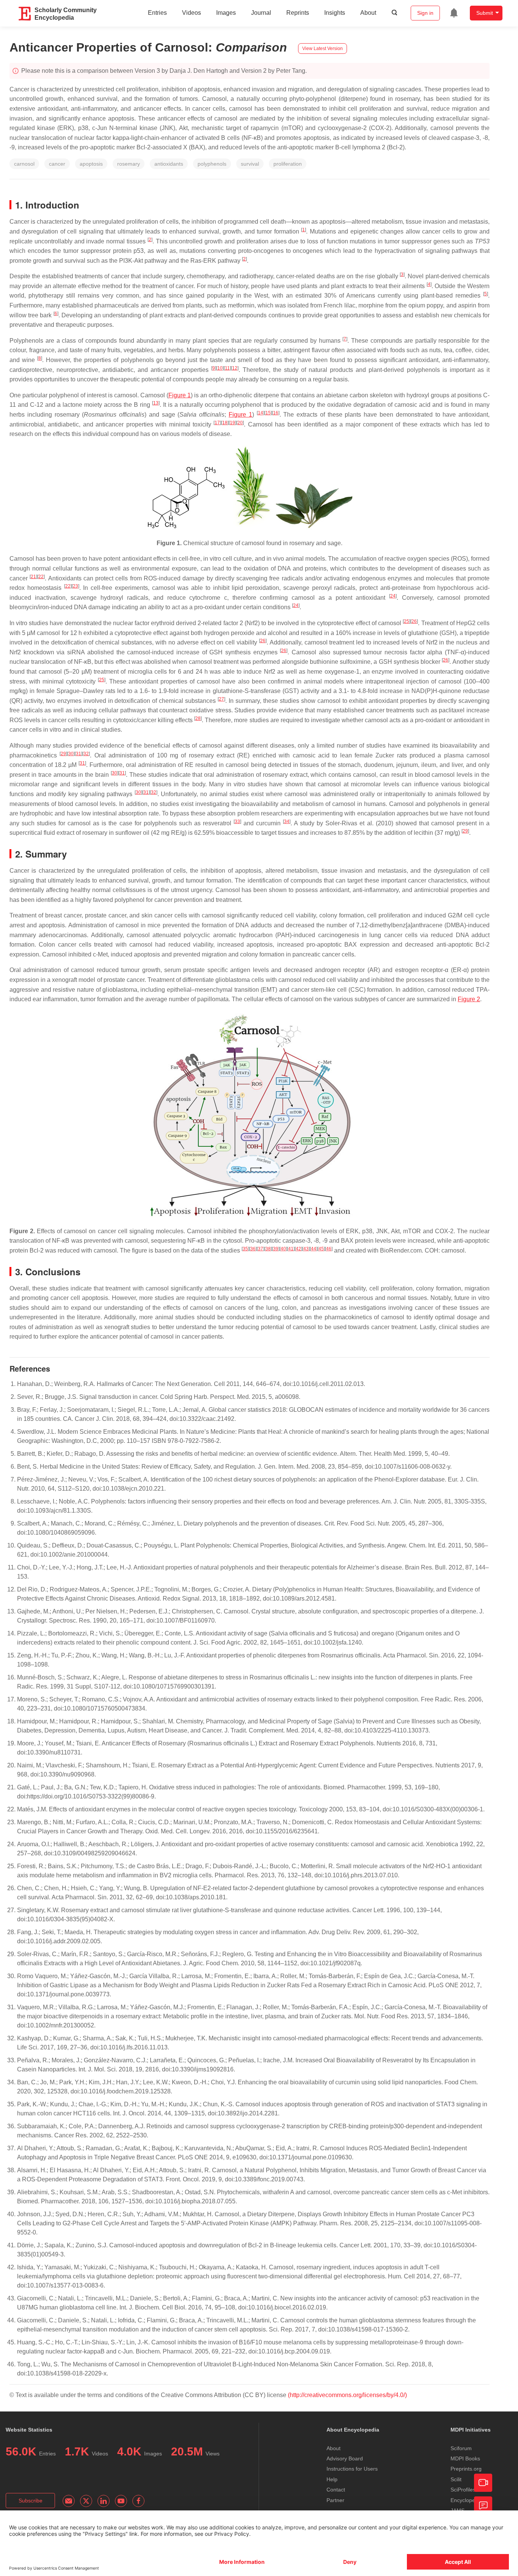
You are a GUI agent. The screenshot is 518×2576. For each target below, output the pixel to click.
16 (276, 413)
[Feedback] (483, 2505)
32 (86, 754)
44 (314, 1249)
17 (217, 423)
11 (227, 368)
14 (261, 413)
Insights (335, 13)
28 (198, 718)
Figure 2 (469, 999)
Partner (335, 2500)
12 (235, 368)
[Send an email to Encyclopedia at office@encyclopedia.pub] (69, 2501)
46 (329, 1249)
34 (287, 822)
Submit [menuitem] (485, 13)
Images (226, 13)
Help (332, 2479)
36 (253, 1249)
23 (75, 586)
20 (240, 423)
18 (225, 423)
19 (232, 423)
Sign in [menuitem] (425, 13)
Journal (261, 13)
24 (393, 596)
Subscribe (31, 2501)
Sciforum (461, 2448)
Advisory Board (345, 2458)
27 (221, 699)
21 (33, 577)
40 (283, 1249)
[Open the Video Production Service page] (483, 2483)
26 (414, 621)
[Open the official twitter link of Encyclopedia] (86, 2501)
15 (268, 413)
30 (71, 754)
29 (63, 754)
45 (321, 1249)
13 (156, 403)
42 (298, 1249)
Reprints (298, 13)
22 (41, 577)
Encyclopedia (466, 2500)
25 (407, 621)
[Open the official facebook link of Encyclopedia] (138, 2501)
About (368, 13)
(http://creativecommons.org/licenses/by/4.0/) (347, 2395)
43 (306, 1249)
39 (276, 1249)
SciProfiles (463, 2490)
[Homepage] (25, 14)
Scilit (456, 2479)
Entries (157, 13)
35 (245, 1249)
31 (78, 754)
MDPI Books (465, 2458)
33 (237, 822)
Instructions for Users (352, 2469)
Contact (336, 2490)
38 (268, 1249)
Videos (192, 13)
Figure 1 (180, 395)
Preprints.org (466, 2469)
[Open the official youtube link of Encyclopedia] (121, 2501)
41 (291, 1249)
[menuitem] (454, 13)
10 (220, 368)
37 (261, 1249)
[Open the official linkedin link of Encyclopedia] (104, 2501)
